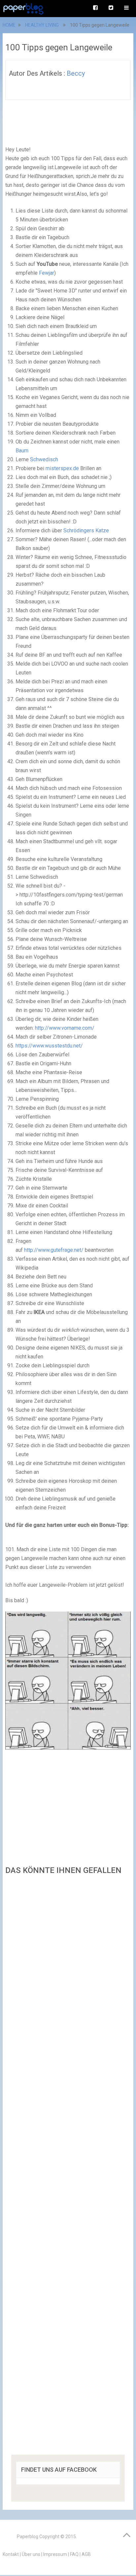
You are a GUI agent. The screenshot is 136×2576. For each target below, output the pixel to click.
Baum (22, 451)
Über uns (31, 2554)
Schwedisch (44, 459)
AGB (86, 2554)
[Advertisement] (68, 2167)
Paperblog (28, 2537)
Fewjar (47, 273)
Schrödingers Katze (86, 530)
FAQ (74, 2554)
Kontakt (11, 2554)
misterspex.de (62, 468)
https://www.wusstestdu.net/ (49, 1046)
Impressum (55, 2554)
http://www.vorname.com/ (64, 1028)
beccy (76, 73)
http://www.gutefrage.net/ (54, 1250)
